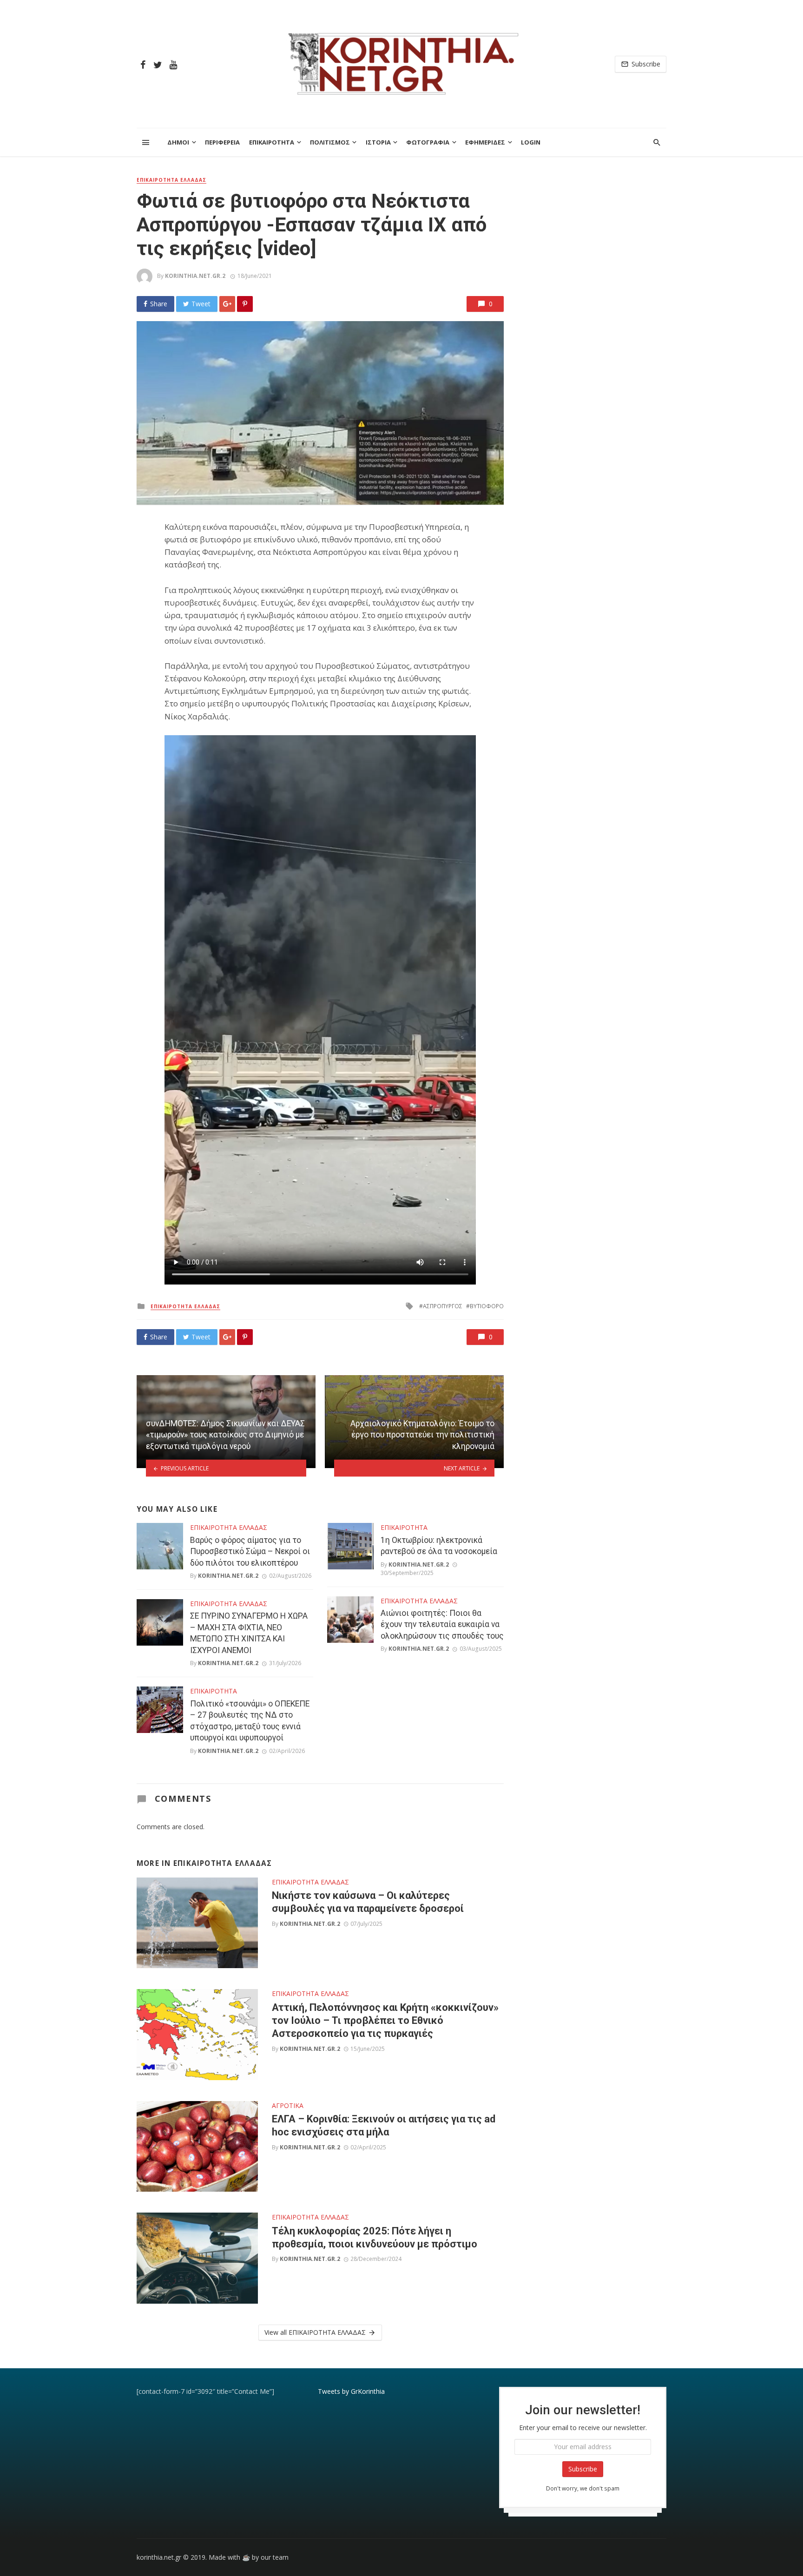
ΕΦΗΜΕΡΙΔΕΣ (485, 142)
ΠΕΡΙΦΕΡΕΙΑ (222, 142)
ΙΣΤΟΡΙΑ (378, 142)
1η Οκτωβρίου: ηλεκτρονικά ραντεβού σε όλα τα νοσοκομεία (439, 1546)
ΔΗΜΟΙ (178, 142)
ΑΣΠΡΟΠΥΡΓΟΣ (443, 1306)
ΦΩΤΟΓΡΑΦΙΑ (428, 142)
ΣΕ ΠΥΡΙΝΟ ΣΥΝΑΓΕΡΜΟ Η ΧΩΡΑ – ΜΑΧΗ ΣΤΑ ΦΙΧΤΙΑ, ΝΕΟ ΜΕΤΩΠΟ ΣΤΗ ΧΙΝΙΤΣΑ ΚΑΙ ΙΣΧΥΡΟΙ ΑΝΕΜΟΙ (249, 1633)
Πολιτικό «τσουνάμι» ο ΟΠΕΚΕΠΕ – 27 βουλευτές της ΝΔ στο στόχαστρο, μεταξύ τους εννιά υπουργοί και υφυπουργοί (250, 1721)
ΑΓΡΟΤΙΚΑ (288, 2105)
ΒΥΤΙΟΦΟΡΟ (487, 1306)
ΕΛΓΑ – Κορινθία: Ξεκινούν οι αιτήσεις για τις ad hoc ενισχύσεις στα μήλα (384, 2125)
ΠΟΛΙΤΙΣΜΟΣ (330, 142)
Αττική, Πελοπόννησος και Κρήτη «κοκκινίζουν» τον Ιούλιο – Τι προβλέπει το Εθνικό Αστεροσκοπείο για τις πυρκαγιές (385, 2021)
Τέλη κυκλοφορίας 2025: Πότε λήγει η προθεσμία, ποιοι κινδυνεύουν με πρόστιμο (375, 2237)
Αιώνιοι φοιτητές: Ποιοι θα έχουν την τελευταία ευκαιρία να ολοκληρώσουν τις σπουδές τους (442, 1624)
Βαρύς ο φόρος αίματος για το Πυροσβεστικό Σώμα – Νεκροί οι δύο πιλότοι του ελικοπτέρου (250, 1552)
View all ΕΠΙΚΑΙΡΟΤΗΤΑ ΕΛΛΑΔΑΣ (315, 2332)
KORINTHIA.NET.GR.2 (195, 276)
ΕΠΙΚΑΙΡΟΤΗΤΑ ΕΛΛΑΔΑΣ (171, 180)
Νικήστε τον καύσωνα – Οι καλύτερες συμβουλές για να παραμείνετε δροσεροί (368, 1902)
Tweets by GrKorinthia (351, 2391)
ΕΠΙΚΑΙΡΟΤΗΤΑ (272, 142)
